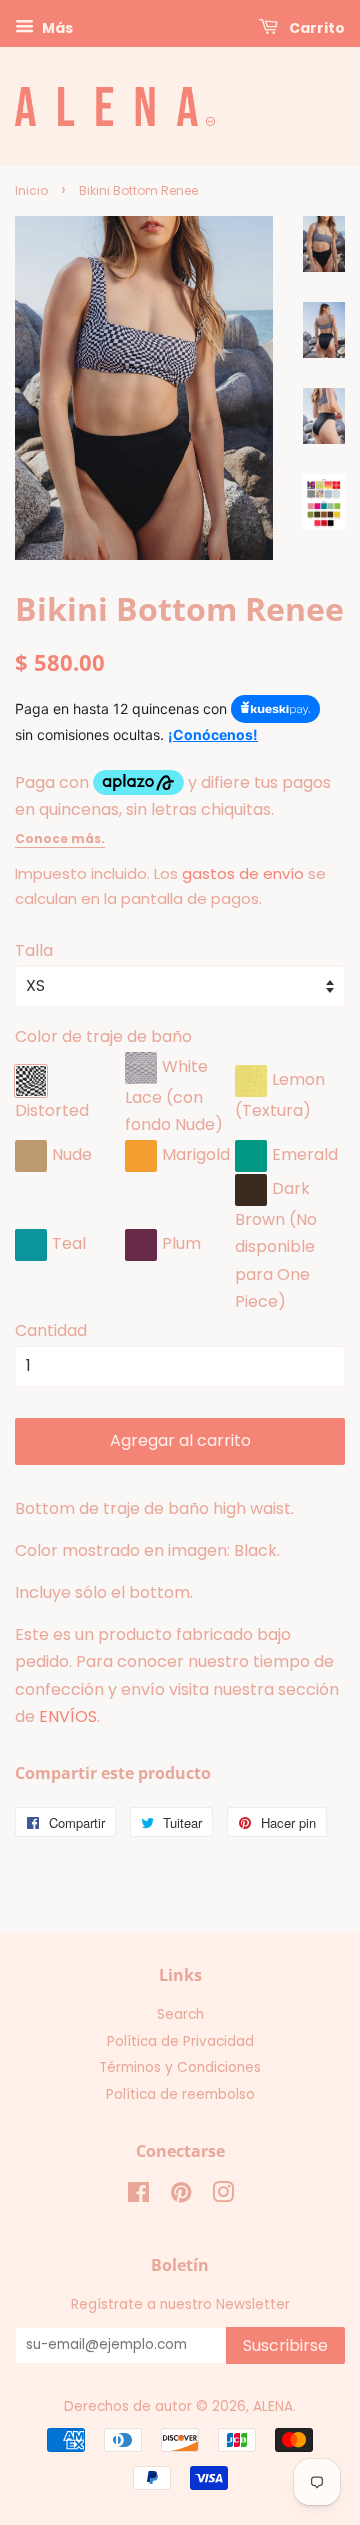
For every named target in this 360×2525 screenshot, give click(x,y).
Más (56, 28)
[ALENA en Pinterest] (181, 2196)
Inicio (31, 190)
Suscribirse (285, 2345)
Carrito (315, 28)
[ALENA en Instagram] (223, 2196)
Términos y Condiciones (180, 2067)
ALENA (273, 2406)
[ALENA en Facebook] (138, 2196)
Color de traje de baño (103, 1036)
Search (180, 2014)
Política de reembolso (180, 2094)
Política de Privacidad (180, 2041)
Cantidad (51, 1330)
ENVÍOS (68, 1716)
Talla (34, 950)
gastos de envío (243, 873)
